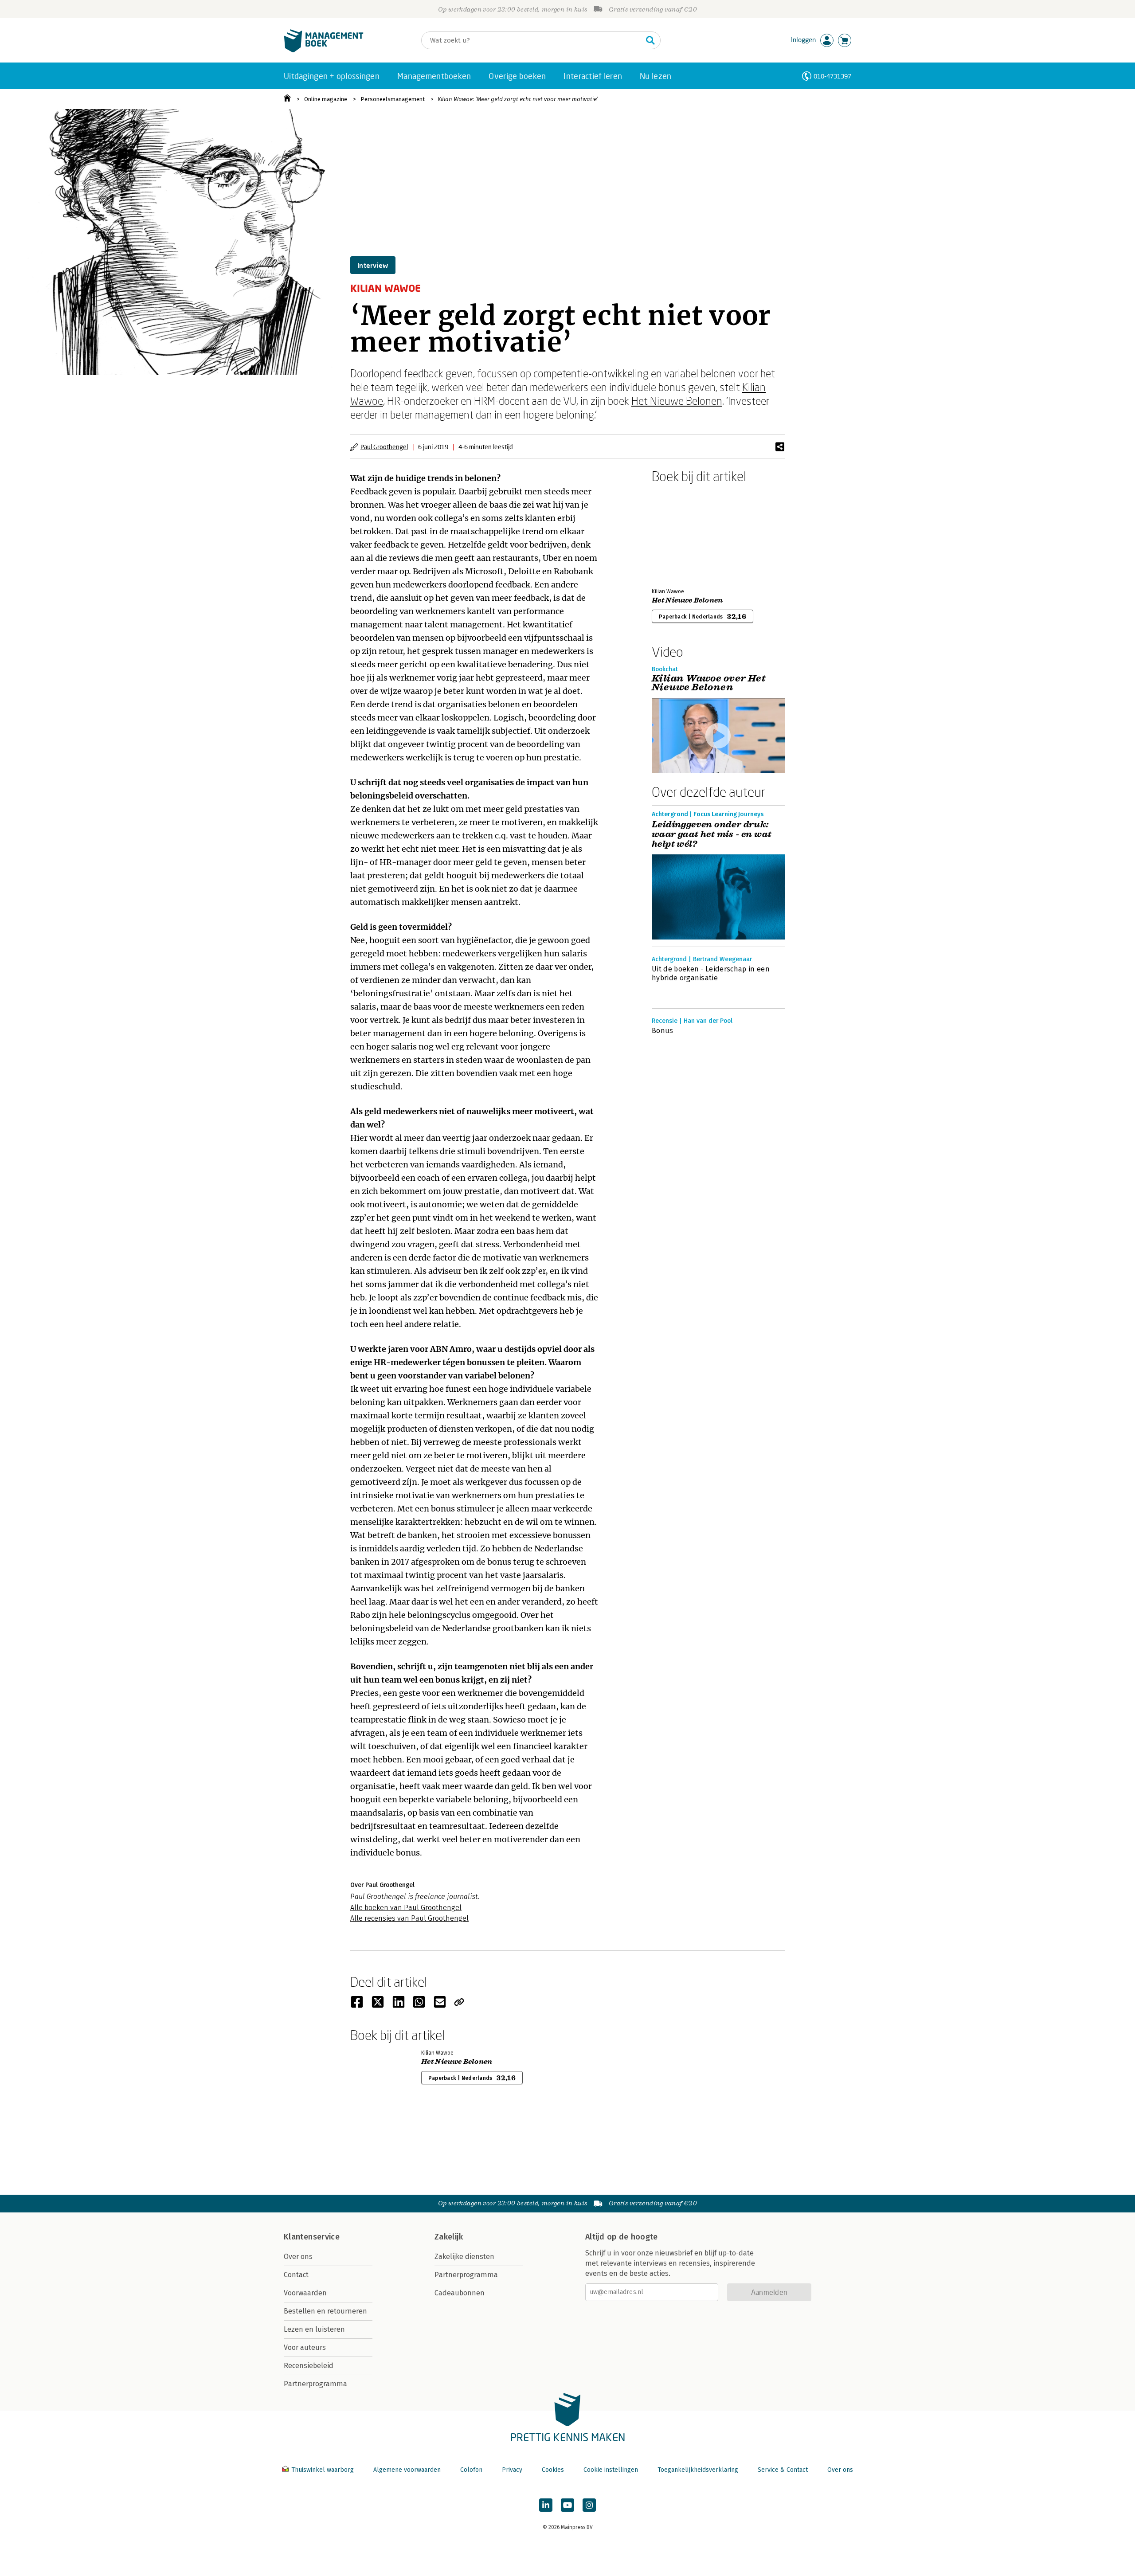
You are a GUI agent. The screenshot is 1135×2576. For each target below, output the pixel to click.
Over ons (298, 2257)
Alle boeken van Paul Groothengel (406, 1908)
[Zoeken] (650, 40)
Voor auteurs (305, 2347)
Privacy (512, 2470)
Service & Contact (783, 2470)
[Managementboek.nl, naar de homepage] (324, 50)
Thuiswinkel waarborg (323, 2470)
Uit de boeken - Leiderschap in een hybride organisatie (711, 973)
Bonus (663, 1031)
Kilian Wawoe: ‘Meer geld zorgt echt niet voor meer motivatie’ (518, 99)
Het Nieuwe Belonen (677, 401)
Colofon (471, 2470)
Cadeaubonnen (460, 2293)
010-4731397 (832, 76)
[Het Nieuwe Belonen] (683, 534)
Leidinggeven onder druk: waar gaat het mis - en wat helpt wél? (712, 834)
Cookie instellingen (611, 2470)
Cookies (553, 2470)
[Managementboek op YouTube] (567, 2505)
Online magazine (326, 99)
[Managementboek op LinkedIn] (546, 2505)
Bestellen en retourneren (325, 2311)
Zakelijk (449, 2237)
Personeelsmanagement (393, 99)
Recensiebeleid (309, 2366)
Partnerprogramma (315, 2384)
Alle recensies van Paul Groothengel (409, 1918)
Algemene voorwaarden (407, 2470)
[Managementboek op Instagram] (589, 2505)
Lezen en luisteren (314, 2329)
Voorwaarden (305, 2293)
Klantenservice (312, 2237)
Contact (296, 2275)
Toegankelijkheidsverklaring (698, 2470)
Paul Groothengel (384, 447)
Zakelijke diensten (464, 2257)
